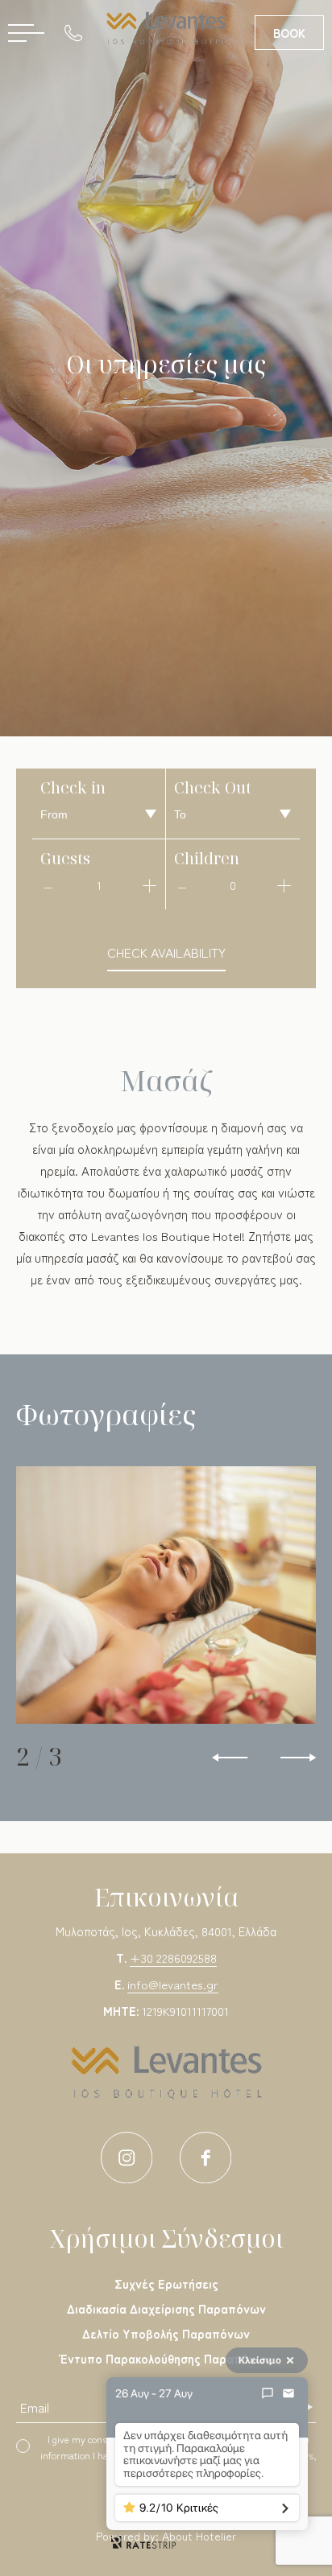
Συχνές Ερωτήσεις (166, 2283)
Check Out (213, 787)
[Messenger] (268, 2393)
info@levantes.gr (173, 1984)
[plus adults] (149, 885)
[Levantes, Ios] (166, 28)
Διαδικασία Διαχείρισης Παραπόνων (166, 2308)
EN (157, 81)
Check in (73, 787)
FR (135, 81)
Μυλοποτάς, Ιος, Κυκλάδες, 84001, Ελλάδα (166, 1931)
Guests (65, 858)
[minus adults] (48, 885)
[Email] (288, 2393)
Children (207, 858)
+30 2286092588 (173, 1958)
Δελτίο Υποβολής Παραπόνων (166, 2333)
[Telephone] (77, 32)
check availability (166, 952)
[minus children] (182, 885)
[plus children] (284, 885)
